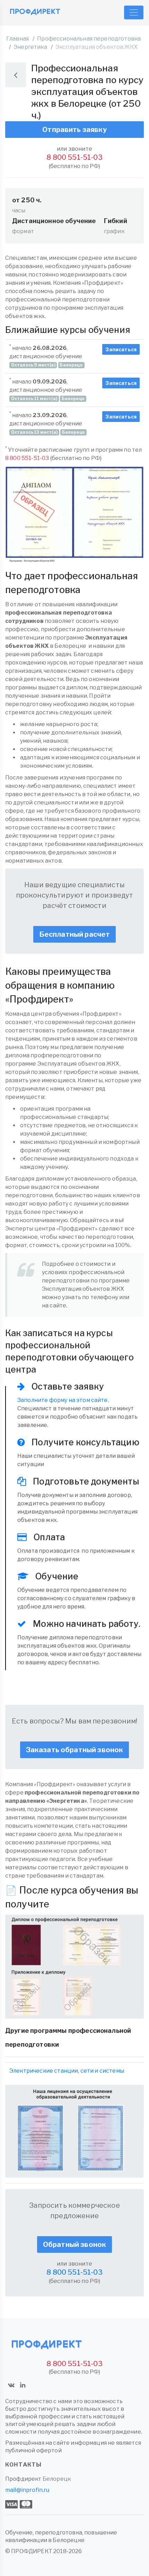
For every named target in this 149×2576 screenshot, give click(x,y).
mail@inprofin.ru (27, 2490)
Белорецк (57, 2479)
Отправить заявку (74, 130)
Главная (17, 39)
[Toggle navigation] (134, 12)
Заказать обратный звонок (75, 1750)
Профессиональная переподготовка (89, 39)
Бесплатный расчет (75, 934)
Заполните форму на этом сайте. (63, 1400)
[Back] (16, 75)
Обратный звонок (74, 2244)
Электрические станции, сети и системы (67, 2071)
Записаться (121, 349)
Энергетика (30, 47)
